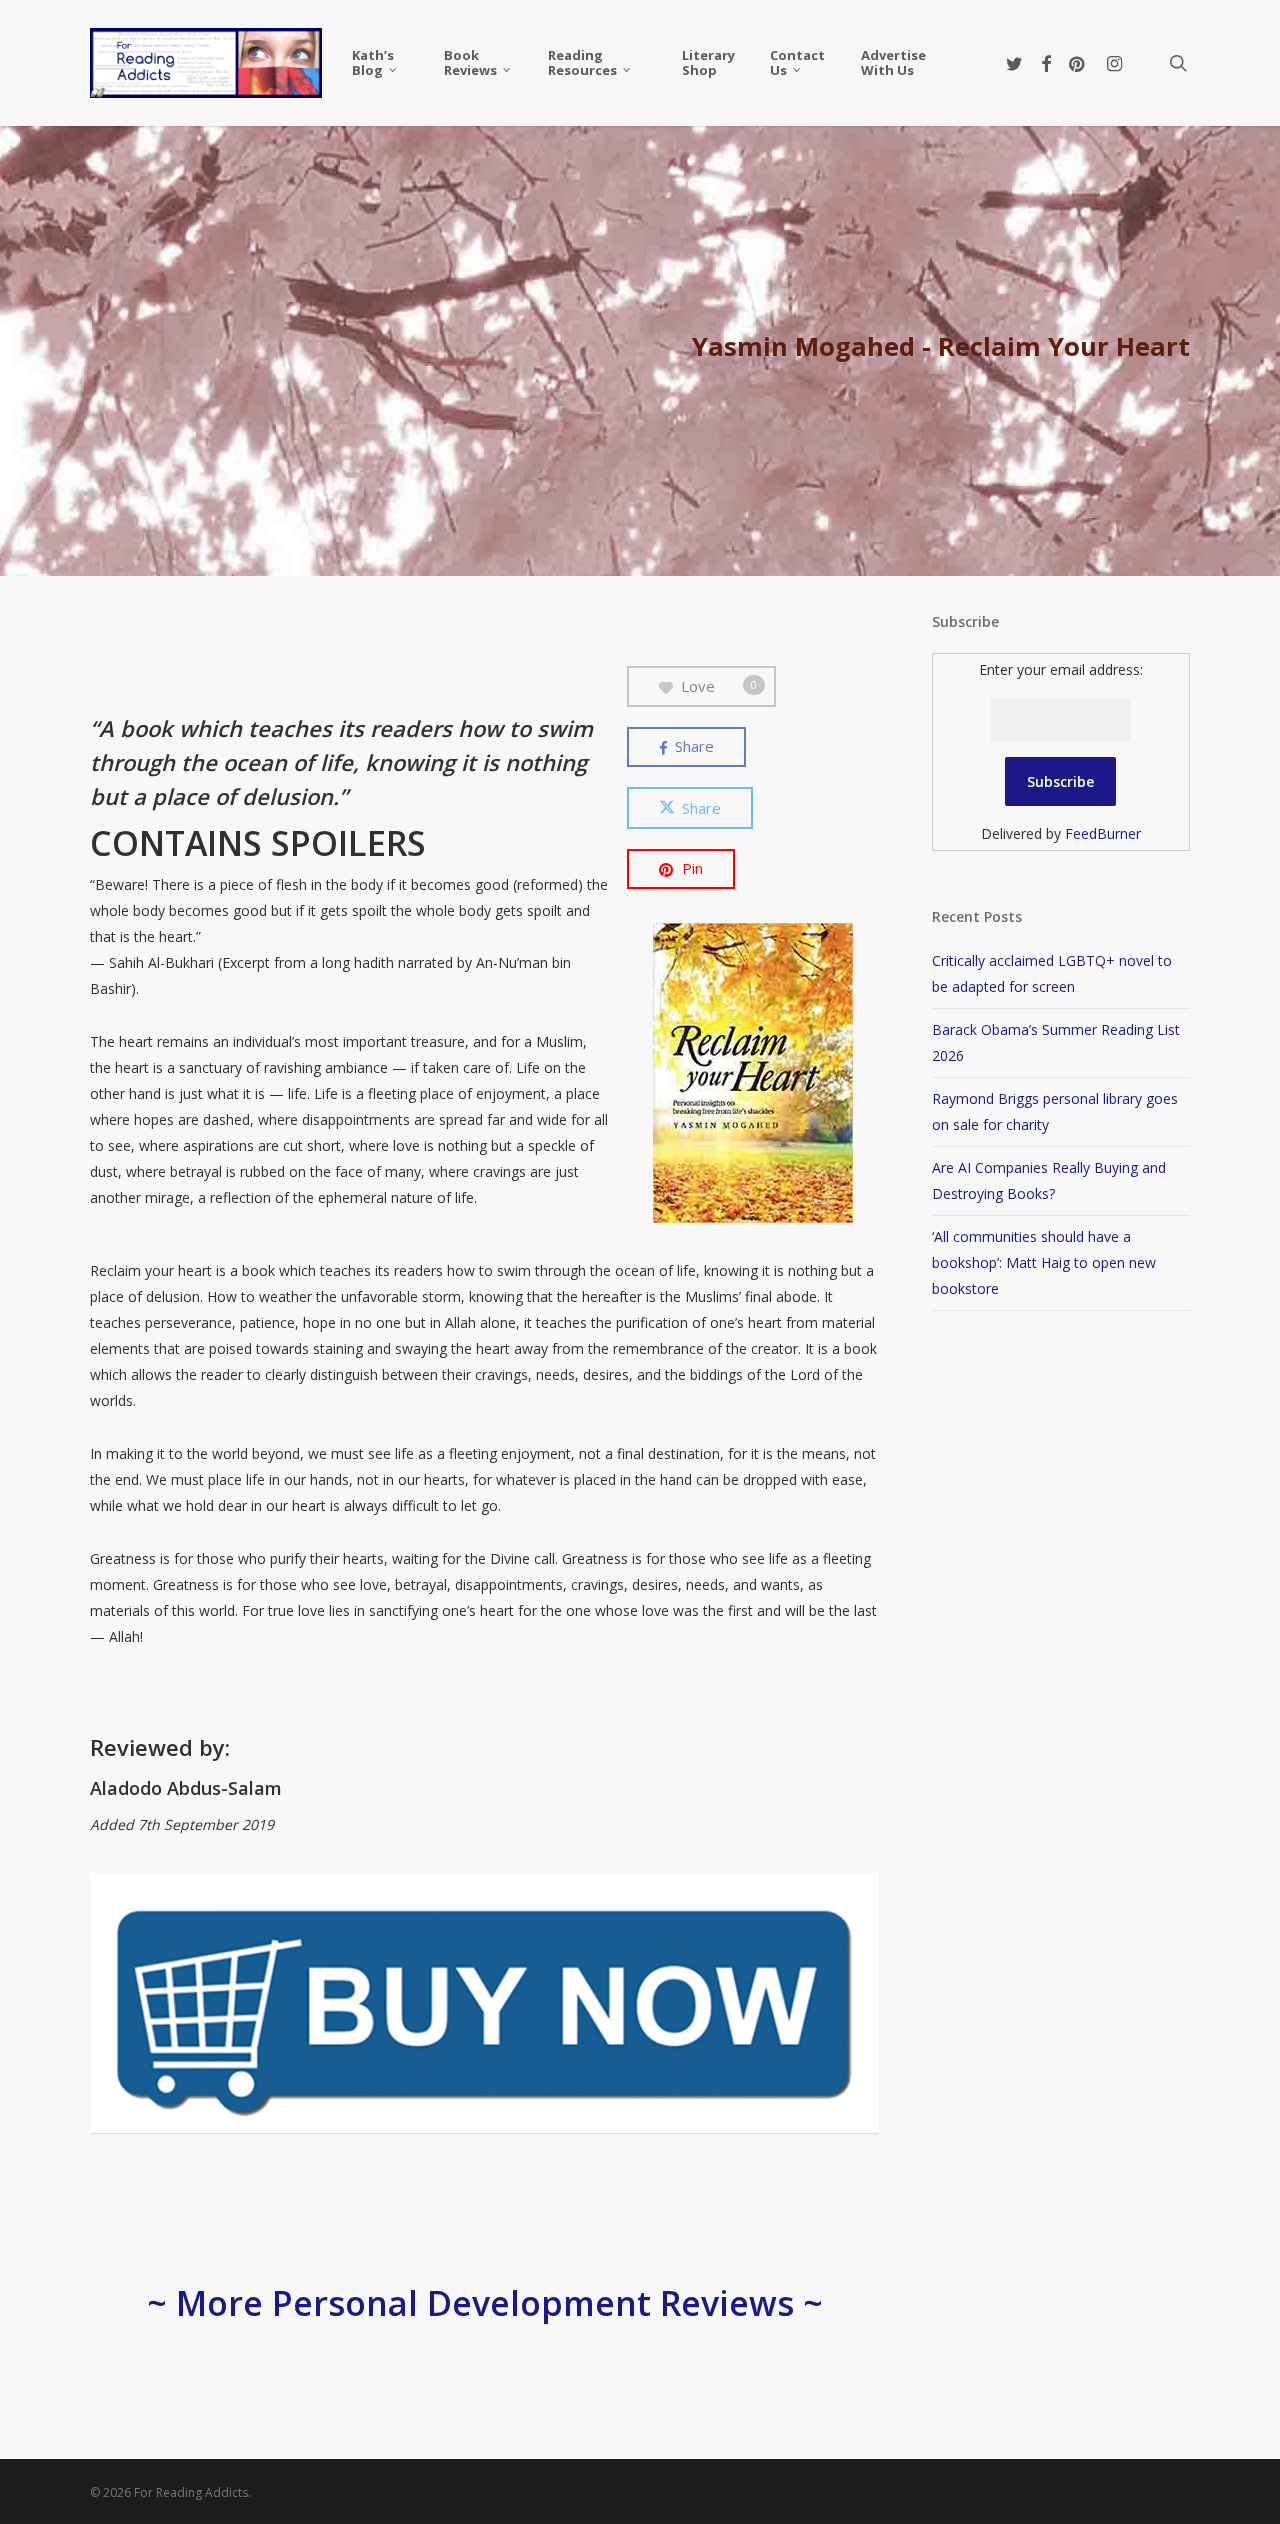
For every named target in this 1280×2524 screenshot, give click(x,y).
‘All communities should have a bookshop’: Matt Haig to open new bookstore (1044, 1262)
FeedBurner (1103, 833)
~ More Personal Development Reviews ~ (485, 2303)
